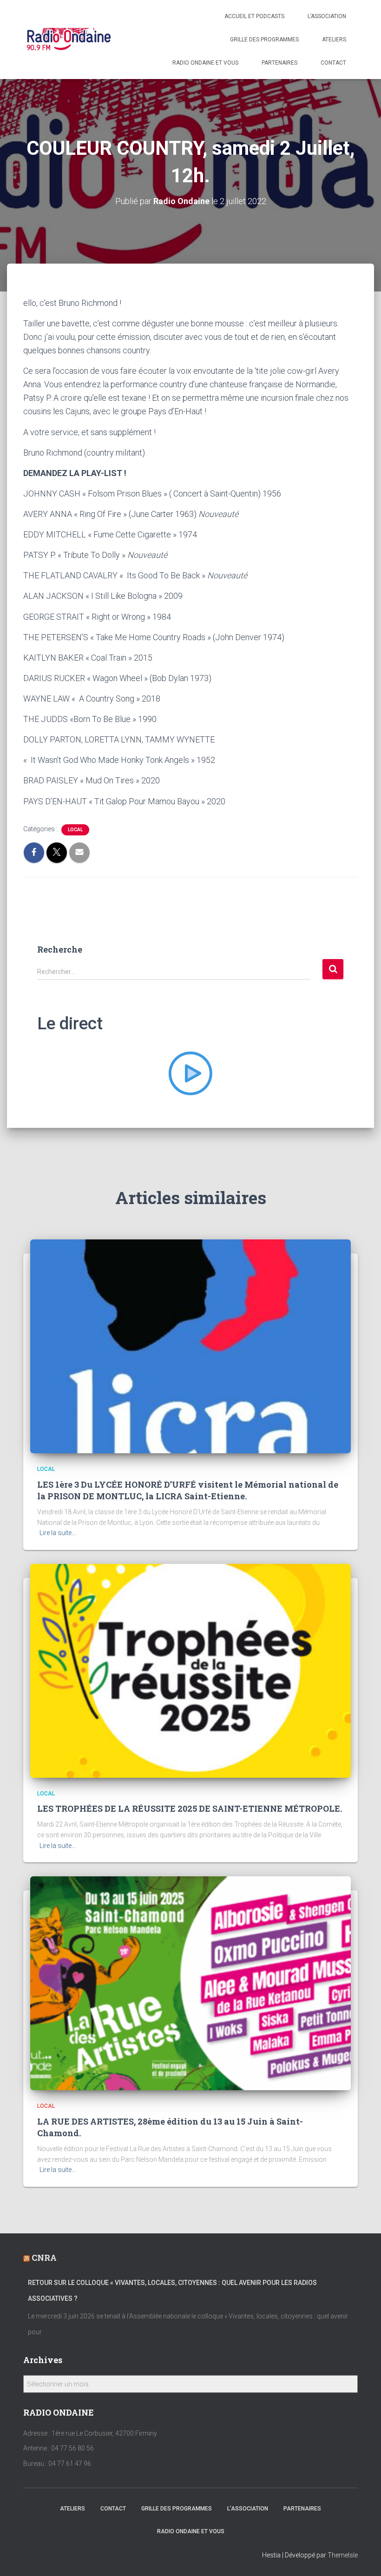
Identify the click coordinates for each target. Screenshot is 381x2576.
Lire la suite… (58, 1533)
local (75, 830)
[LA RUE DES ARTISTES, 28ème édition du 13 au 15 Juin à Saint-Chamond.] (190, 1983)
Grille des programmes (264, 40)
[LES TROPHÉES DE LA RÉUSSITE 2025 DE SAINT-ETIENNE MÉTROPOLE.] (190, 1670)
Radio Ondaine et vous (205, 63)
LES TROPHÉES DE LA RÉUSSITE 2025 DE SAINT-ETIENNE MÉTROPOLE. (190, 1808)
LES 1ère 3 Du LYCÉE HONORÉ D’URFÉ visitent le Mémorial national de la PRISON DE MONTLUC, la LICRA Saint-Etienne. (188, 1490)
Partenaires (279, 63)
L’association (327, 16)
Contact (333, 63)
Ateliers (334, 40)
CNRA (44, 2258)
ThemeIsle (343, 2555)
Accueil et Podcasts (254, 16)
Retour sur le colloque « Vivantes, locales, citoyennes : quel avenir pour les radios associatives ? (172, 2291)
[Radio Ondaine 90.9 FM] (69, 40)
